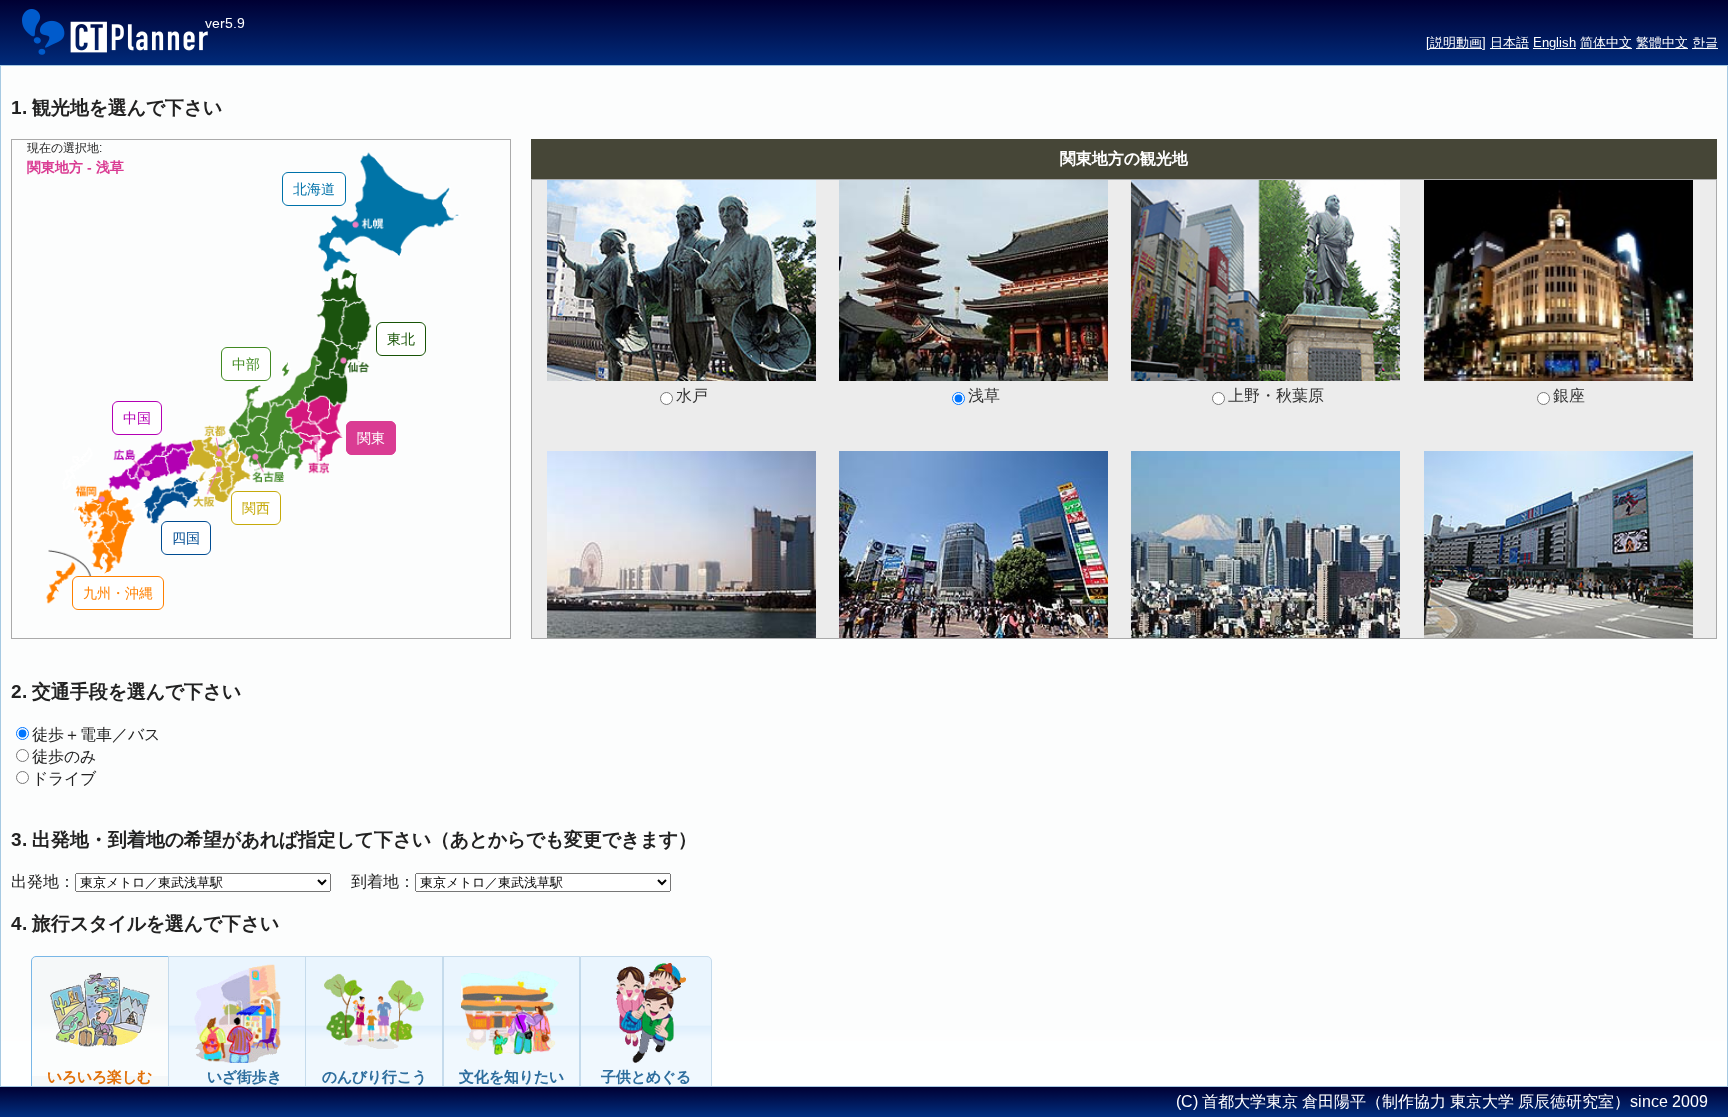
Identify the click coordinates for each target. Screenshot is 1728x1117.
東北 (401, 339)
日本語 (1509, 42)
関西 (256, 508)
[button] (100, 1025)
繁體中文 (1662, 42)
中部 (246, 364)
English (1554, 42)
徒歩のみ (64, 756)
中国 (137, 418)
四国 (186, 538)
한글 (1705, 42)
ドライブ (64, 778)
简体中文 (1606, 42)
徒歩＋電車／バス (96, 734)
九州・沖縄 (118, 593)
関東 (371, 438)
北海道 (314, 189)
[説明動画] (1456, 42)
